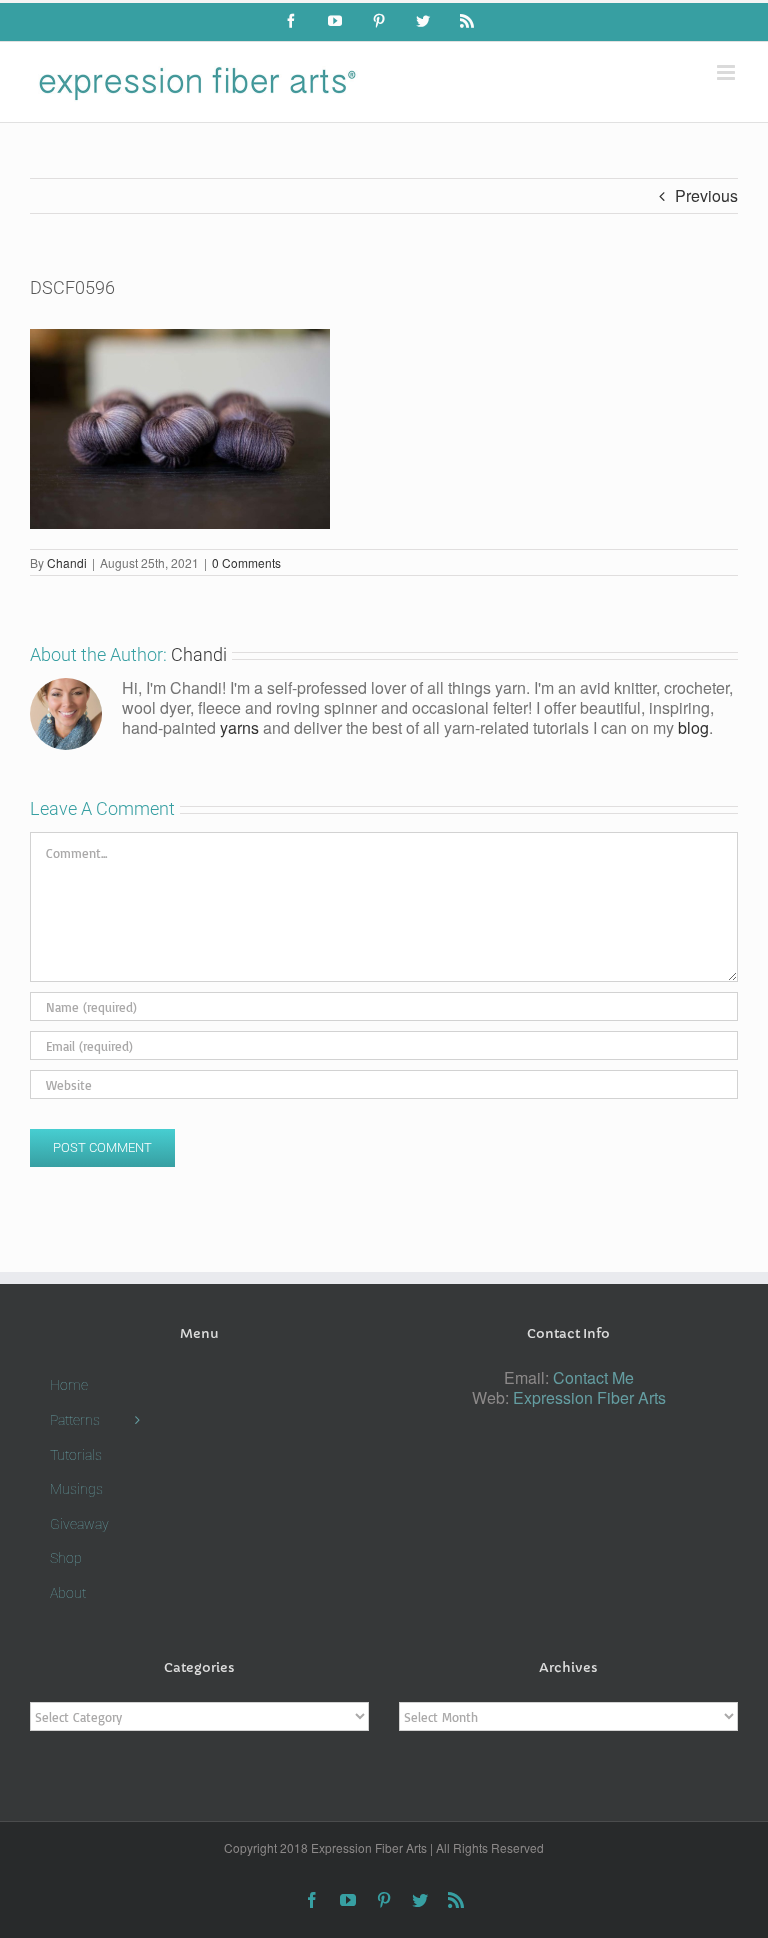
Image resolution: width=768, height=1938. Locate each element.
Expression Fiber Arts (589, 1397)
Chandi (67, 562)
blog (693, 727)
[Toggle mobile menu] (727, 72)
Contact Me (593, 1377)
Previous (706, 195)
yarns (239, 727)
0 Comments (246, 562)
